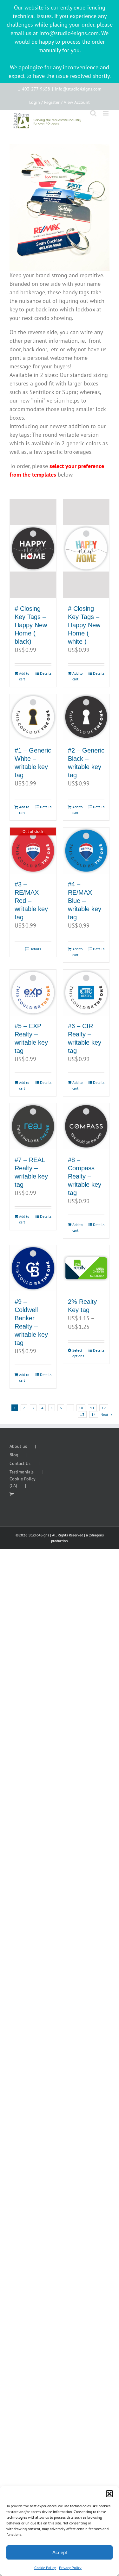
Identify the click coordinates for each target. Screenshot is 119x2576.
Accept (60, 2552)
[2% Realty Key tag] (86, 1268)
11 (92, 1408)
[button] (109, 2494)
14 (94, 1414)
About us (18, 1446)
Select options (78, 1353)
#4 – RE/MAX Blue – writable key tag (85, 901)
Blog (14, 1455)
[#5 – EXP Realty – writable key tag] (33, 993)
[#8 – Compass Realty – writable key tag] (86, 1126)
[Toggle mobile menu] (106, 113)
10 (81, 1408)
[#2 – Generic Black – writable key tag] (86, 717)
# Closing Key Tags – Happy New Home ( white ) (84, 625)
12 (104, 1408)
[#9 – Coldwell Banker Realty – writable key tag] (33, 1268)
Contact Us (20, 1463)
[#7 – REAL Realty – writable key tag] (33, 1126)
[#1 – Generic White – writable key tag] (33, 717)
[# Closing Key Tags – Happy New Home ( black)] (33, 549)
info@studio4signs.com (78, 89)
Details (46, 673)
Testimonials (22, 1472)
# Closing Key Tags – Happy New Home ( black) (31, 625)
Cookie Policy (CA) (22, 1482)
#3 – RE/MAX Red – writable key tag (31, 901)
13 (82, 1414)
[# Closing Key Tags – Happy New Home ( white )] (86, 549)
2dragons (96, 1535)
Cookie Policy (45, 2568)
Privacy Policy (70, 2568)
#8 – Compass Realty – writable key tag (85, 1176)
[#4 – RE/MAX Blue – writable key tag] (86, 851)
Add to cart (24, 676)
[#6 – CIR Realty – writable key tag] (86, 993)
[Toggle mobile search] (93, 113)
